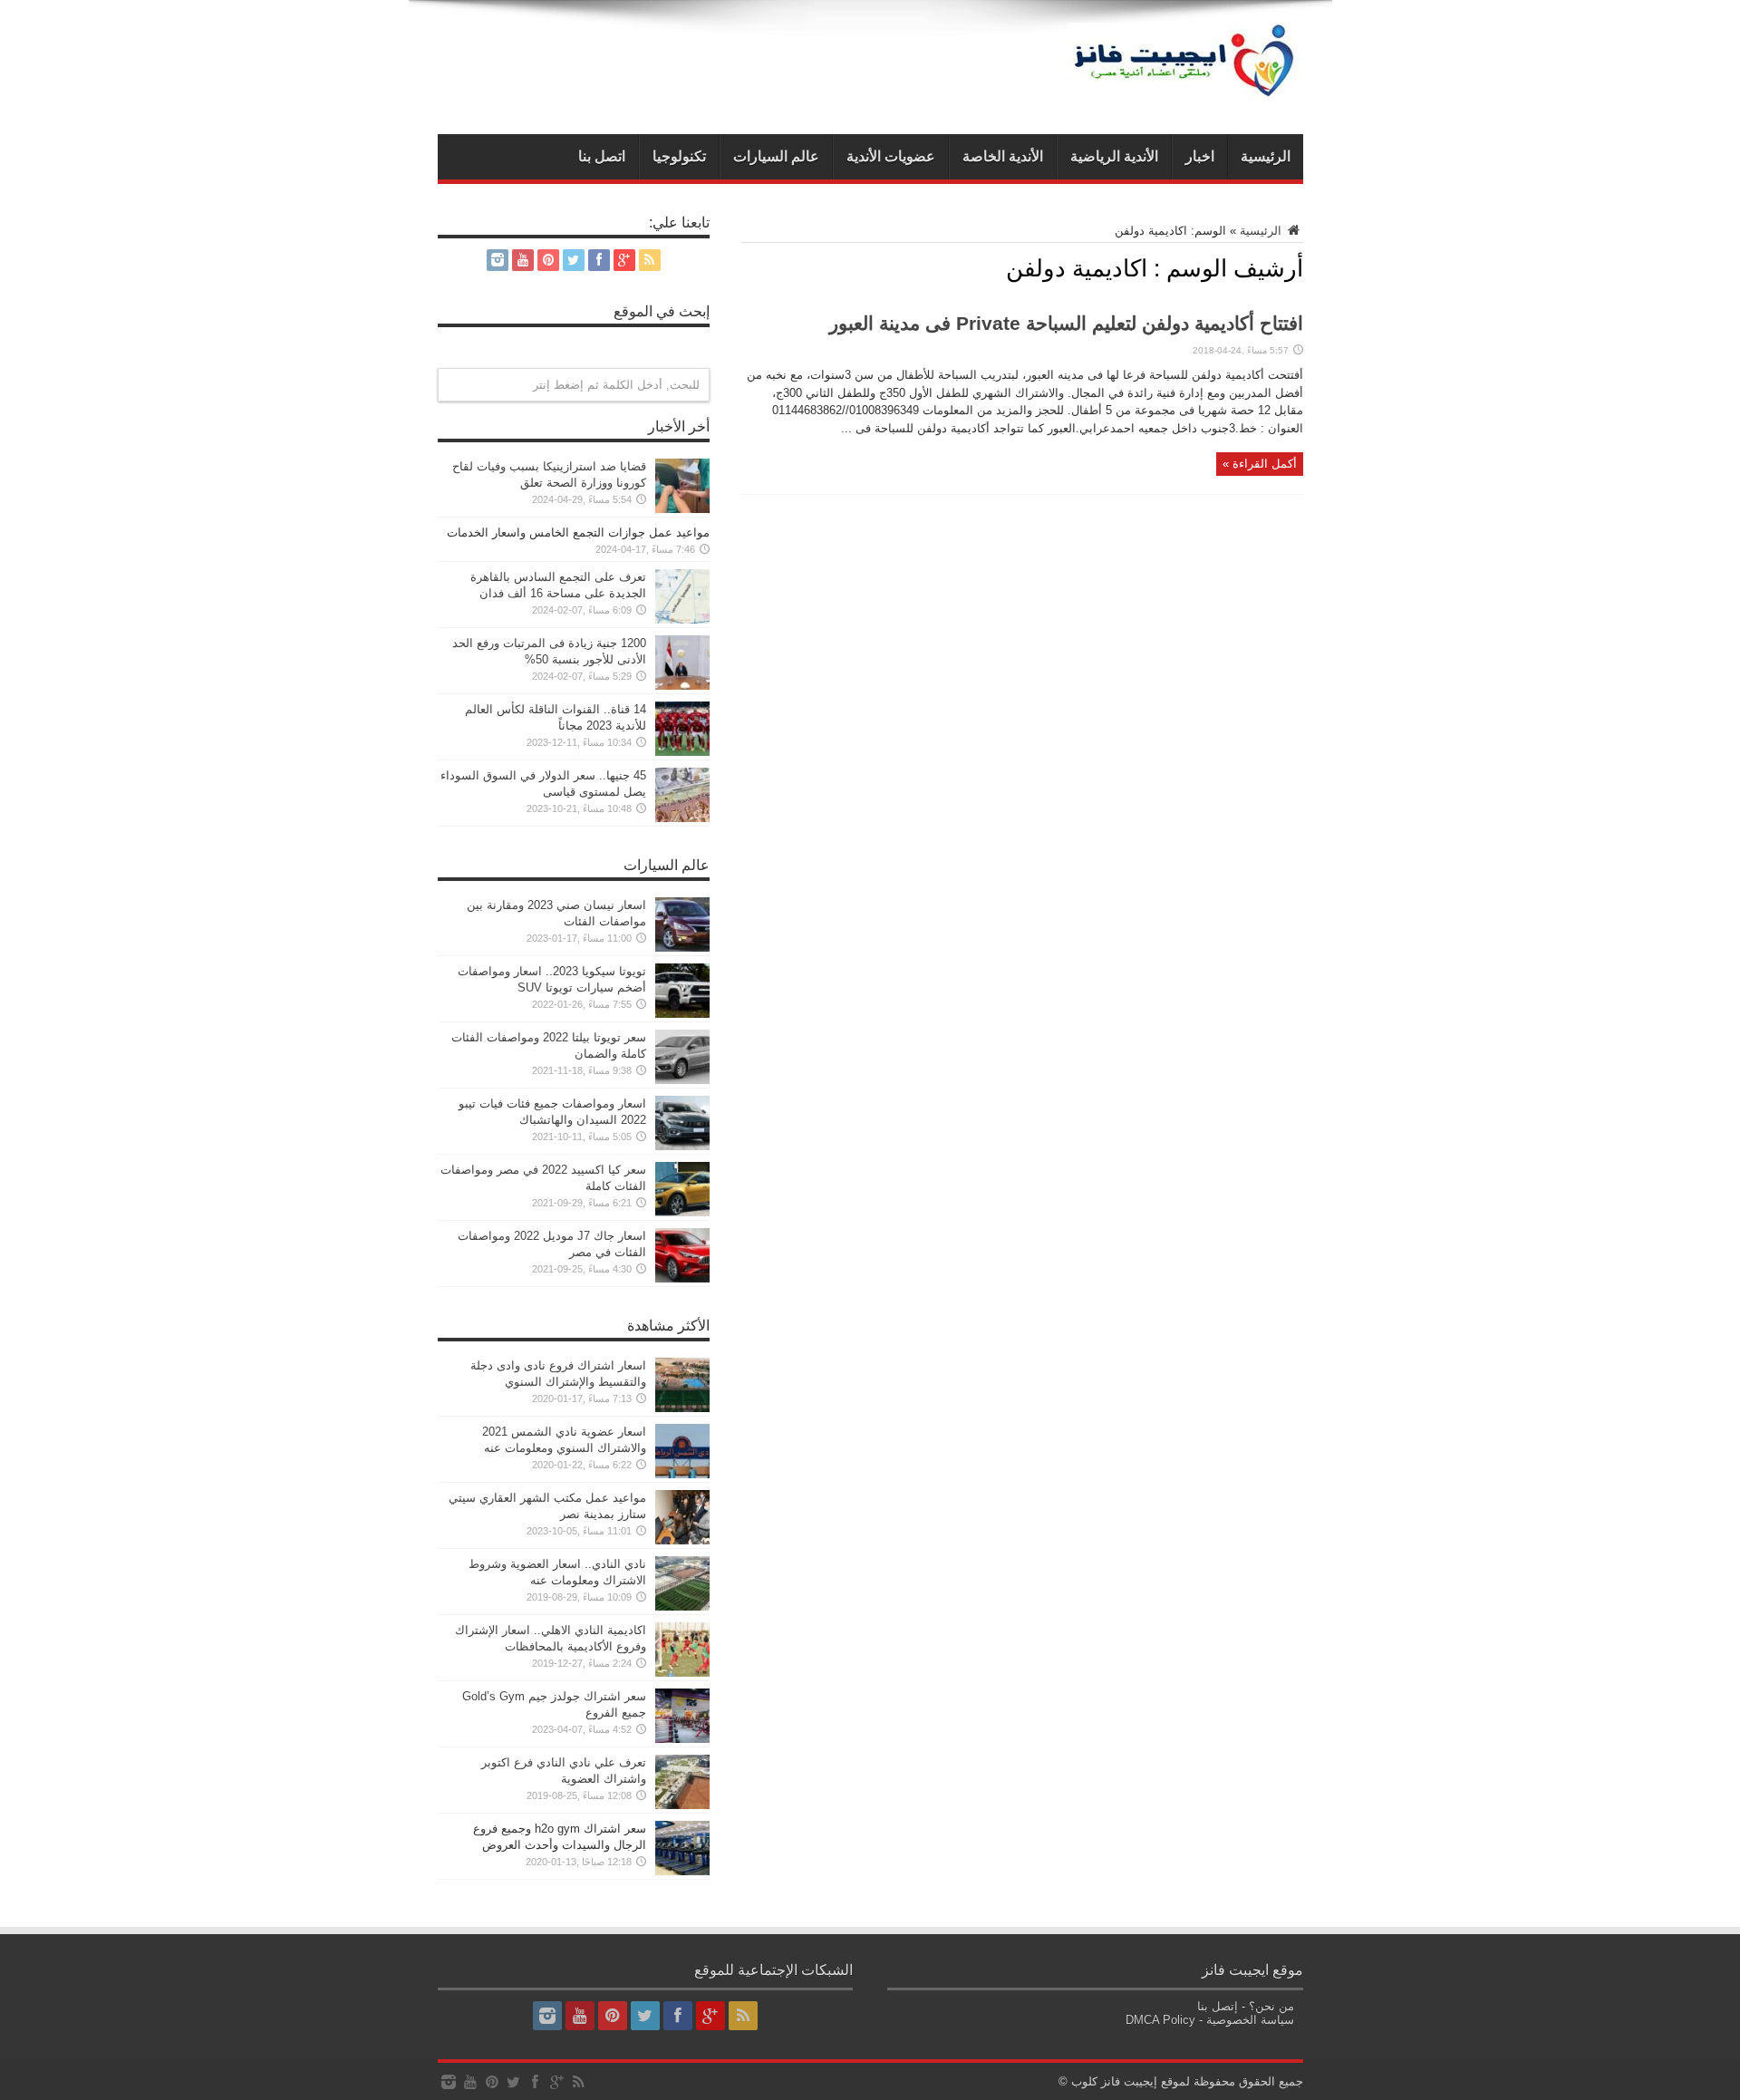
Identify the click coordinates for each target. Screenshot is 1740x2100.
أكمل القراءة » (1260, 464)
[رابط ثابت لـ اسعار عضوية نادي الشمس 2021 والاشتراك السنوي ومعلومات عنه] (682, 1474)
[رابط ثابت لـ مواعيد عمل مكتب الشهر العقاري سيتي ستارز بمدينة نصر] (682, 1540)
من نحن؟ (1271, 2006)
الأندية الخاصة (1003, 156)
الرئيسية (1266, 156)
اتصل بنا (602, 156)
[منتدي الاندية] (1185, 89)
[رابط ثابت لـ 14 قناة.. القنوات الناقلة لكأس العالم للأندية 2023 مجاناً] (682, 752)
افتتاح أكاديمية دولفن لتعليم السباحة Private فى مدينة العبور (1066, 323)
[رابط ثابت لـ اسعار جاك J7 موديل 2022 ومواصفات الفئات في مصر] (682, 1278)
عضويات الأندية (891, 156)
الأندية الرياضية (1114, 156)
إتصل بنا (1218, 2006)
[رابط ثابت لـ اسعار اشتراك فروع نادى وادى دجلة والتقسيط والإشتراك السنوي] (682, 1408)
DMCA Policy (1160, 2020)
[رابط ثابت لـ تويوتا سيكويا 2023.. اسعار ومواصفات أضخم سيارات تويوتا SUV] (682, 1014)
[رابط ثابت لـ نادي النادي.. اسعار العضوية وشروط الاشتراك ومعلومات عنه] (682, 1606)
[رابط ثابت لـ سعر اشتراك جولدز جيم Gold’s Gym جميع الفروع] (682, 1739)
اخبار (1200, 156)
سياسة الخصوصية (1250, 2020)
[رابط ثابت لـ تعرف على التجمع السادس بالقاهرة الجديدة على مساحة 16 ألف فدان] (682, 619)
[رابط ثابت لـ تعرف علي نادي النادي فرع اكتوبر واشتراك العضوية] (682, 1805)
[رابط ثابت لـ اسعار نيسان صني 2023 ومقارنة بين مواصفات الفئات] (682, 948)
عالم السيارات (776, 156)
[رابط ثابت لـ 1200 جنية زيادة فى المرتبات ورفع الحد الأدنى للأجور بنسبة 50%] (682, 686)
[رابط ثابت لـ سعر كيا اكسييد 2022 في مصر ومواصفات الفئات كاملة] (682, 1212)
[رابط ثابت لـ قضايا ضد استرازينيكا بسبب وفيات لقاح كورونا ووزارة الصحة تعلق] (682, 509)
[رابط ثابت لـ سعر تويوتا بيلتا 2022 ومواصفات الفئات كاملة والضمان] (682, 1080)
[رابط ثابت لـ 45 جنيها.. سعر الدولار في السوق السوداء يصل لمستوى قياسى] (682, 818)
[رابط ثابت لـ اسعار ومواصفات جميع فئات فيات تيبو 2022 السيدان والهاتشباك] (682, 1146)
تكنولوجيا (679, 156)
